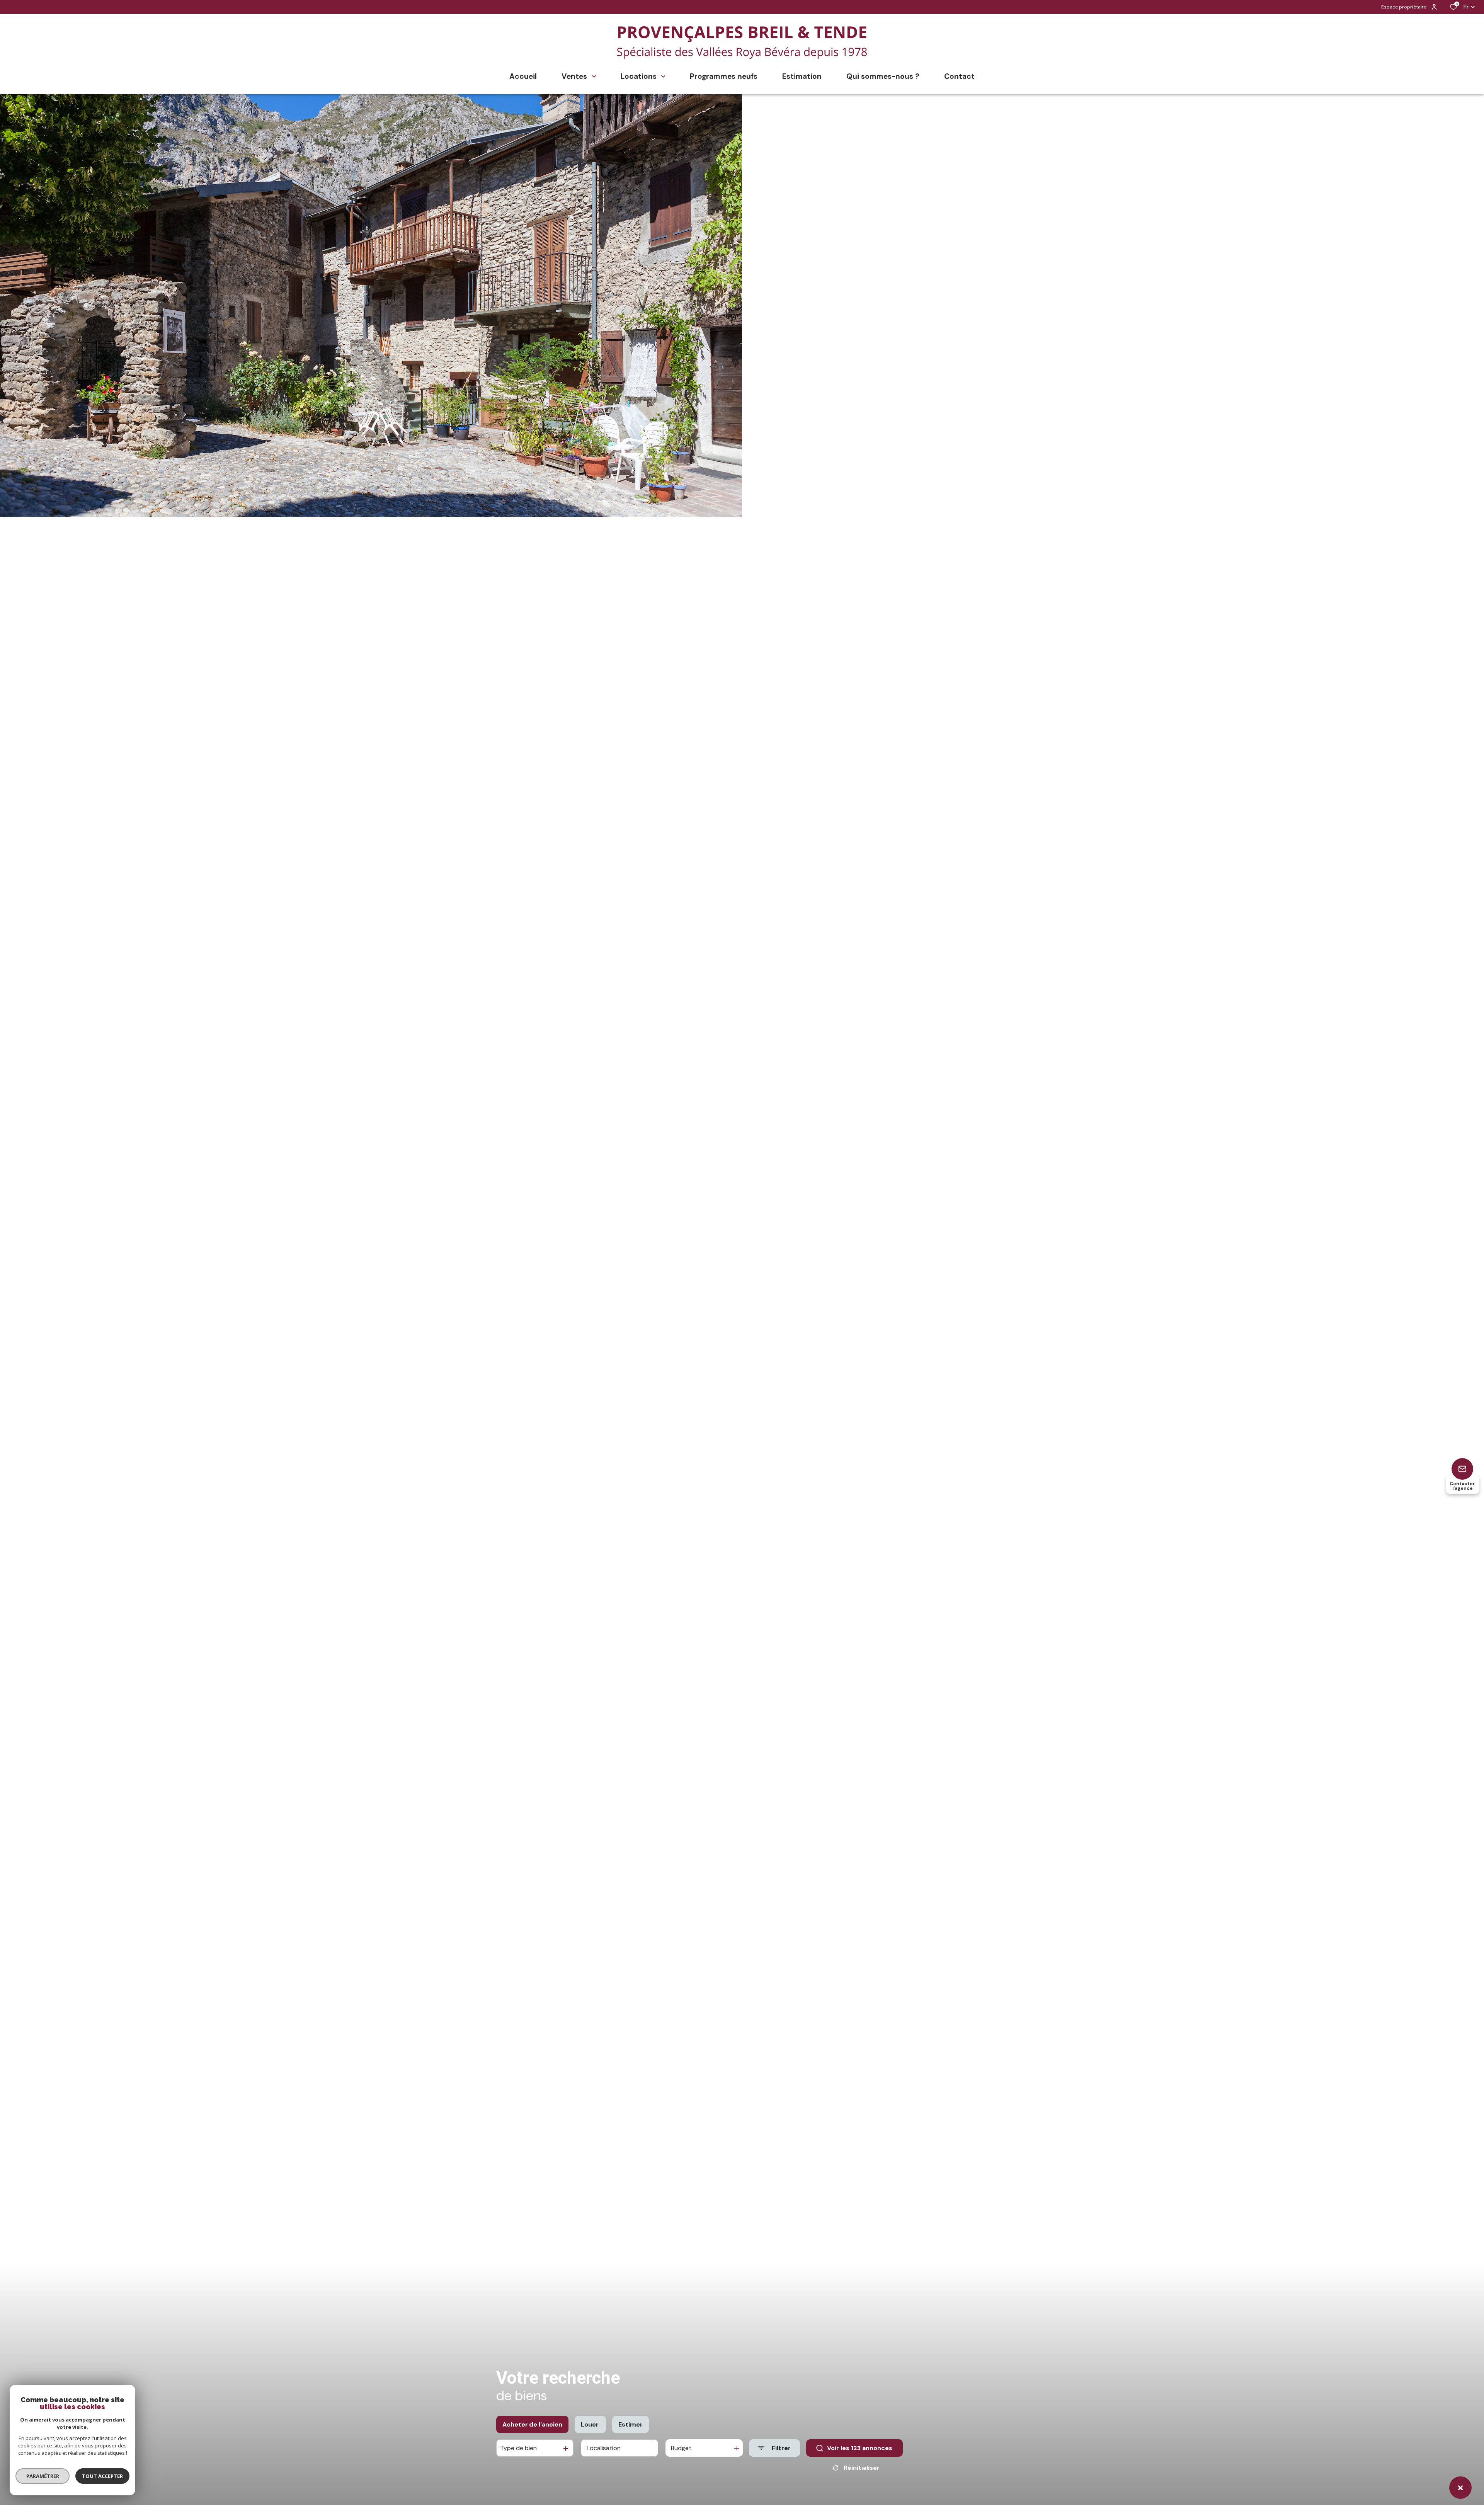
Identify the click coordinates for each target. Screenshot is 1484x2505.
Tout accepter (102, 2476)
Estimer (631, 2424)
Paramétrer (43, 2476)
